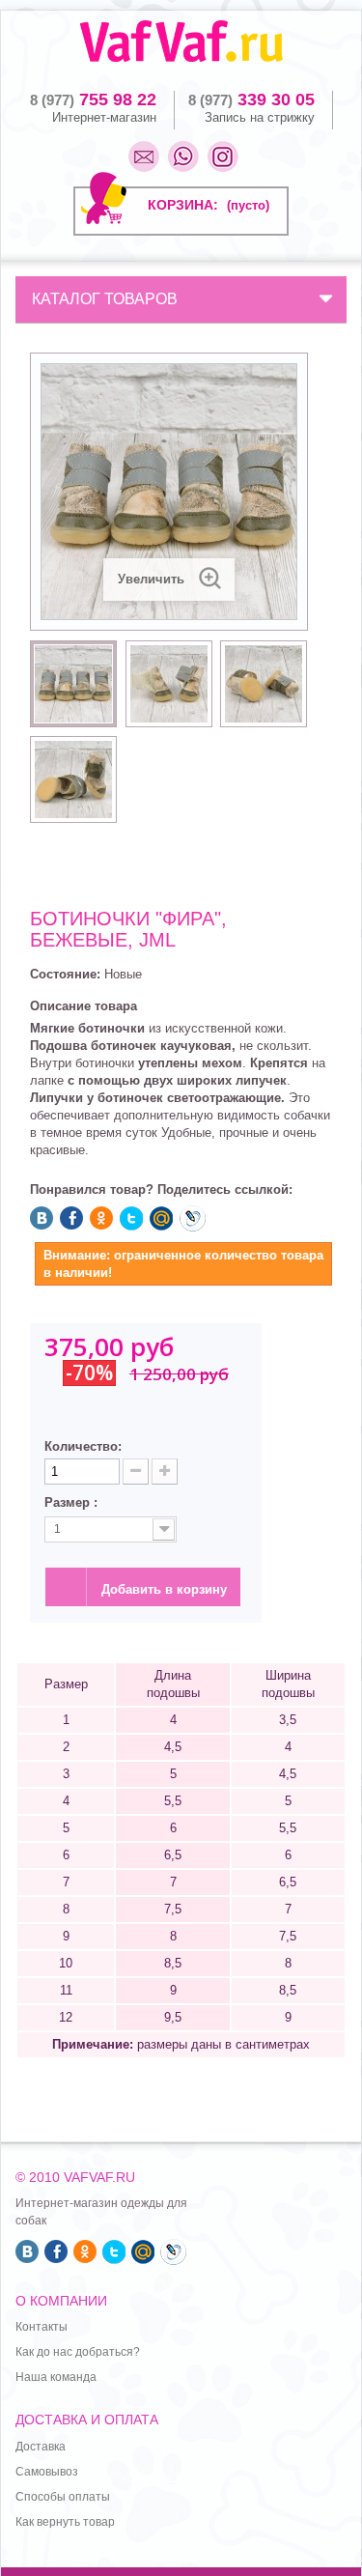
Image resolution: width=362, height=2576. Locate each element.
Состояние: (65, 974)
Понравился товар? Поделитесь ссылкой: (161, 1189)
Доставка (41, 2447)
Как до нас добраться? (78, 2352)
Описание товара (84, 1006)
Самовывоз (47, 2472)
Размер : (73, 1502)
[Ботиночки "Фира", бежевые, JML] (73, 684)
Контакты (42, 2327)
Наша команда (56, 2377)
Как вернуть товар (65, 2522)
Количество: (83, 1446)
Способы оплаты (63, 2497)
